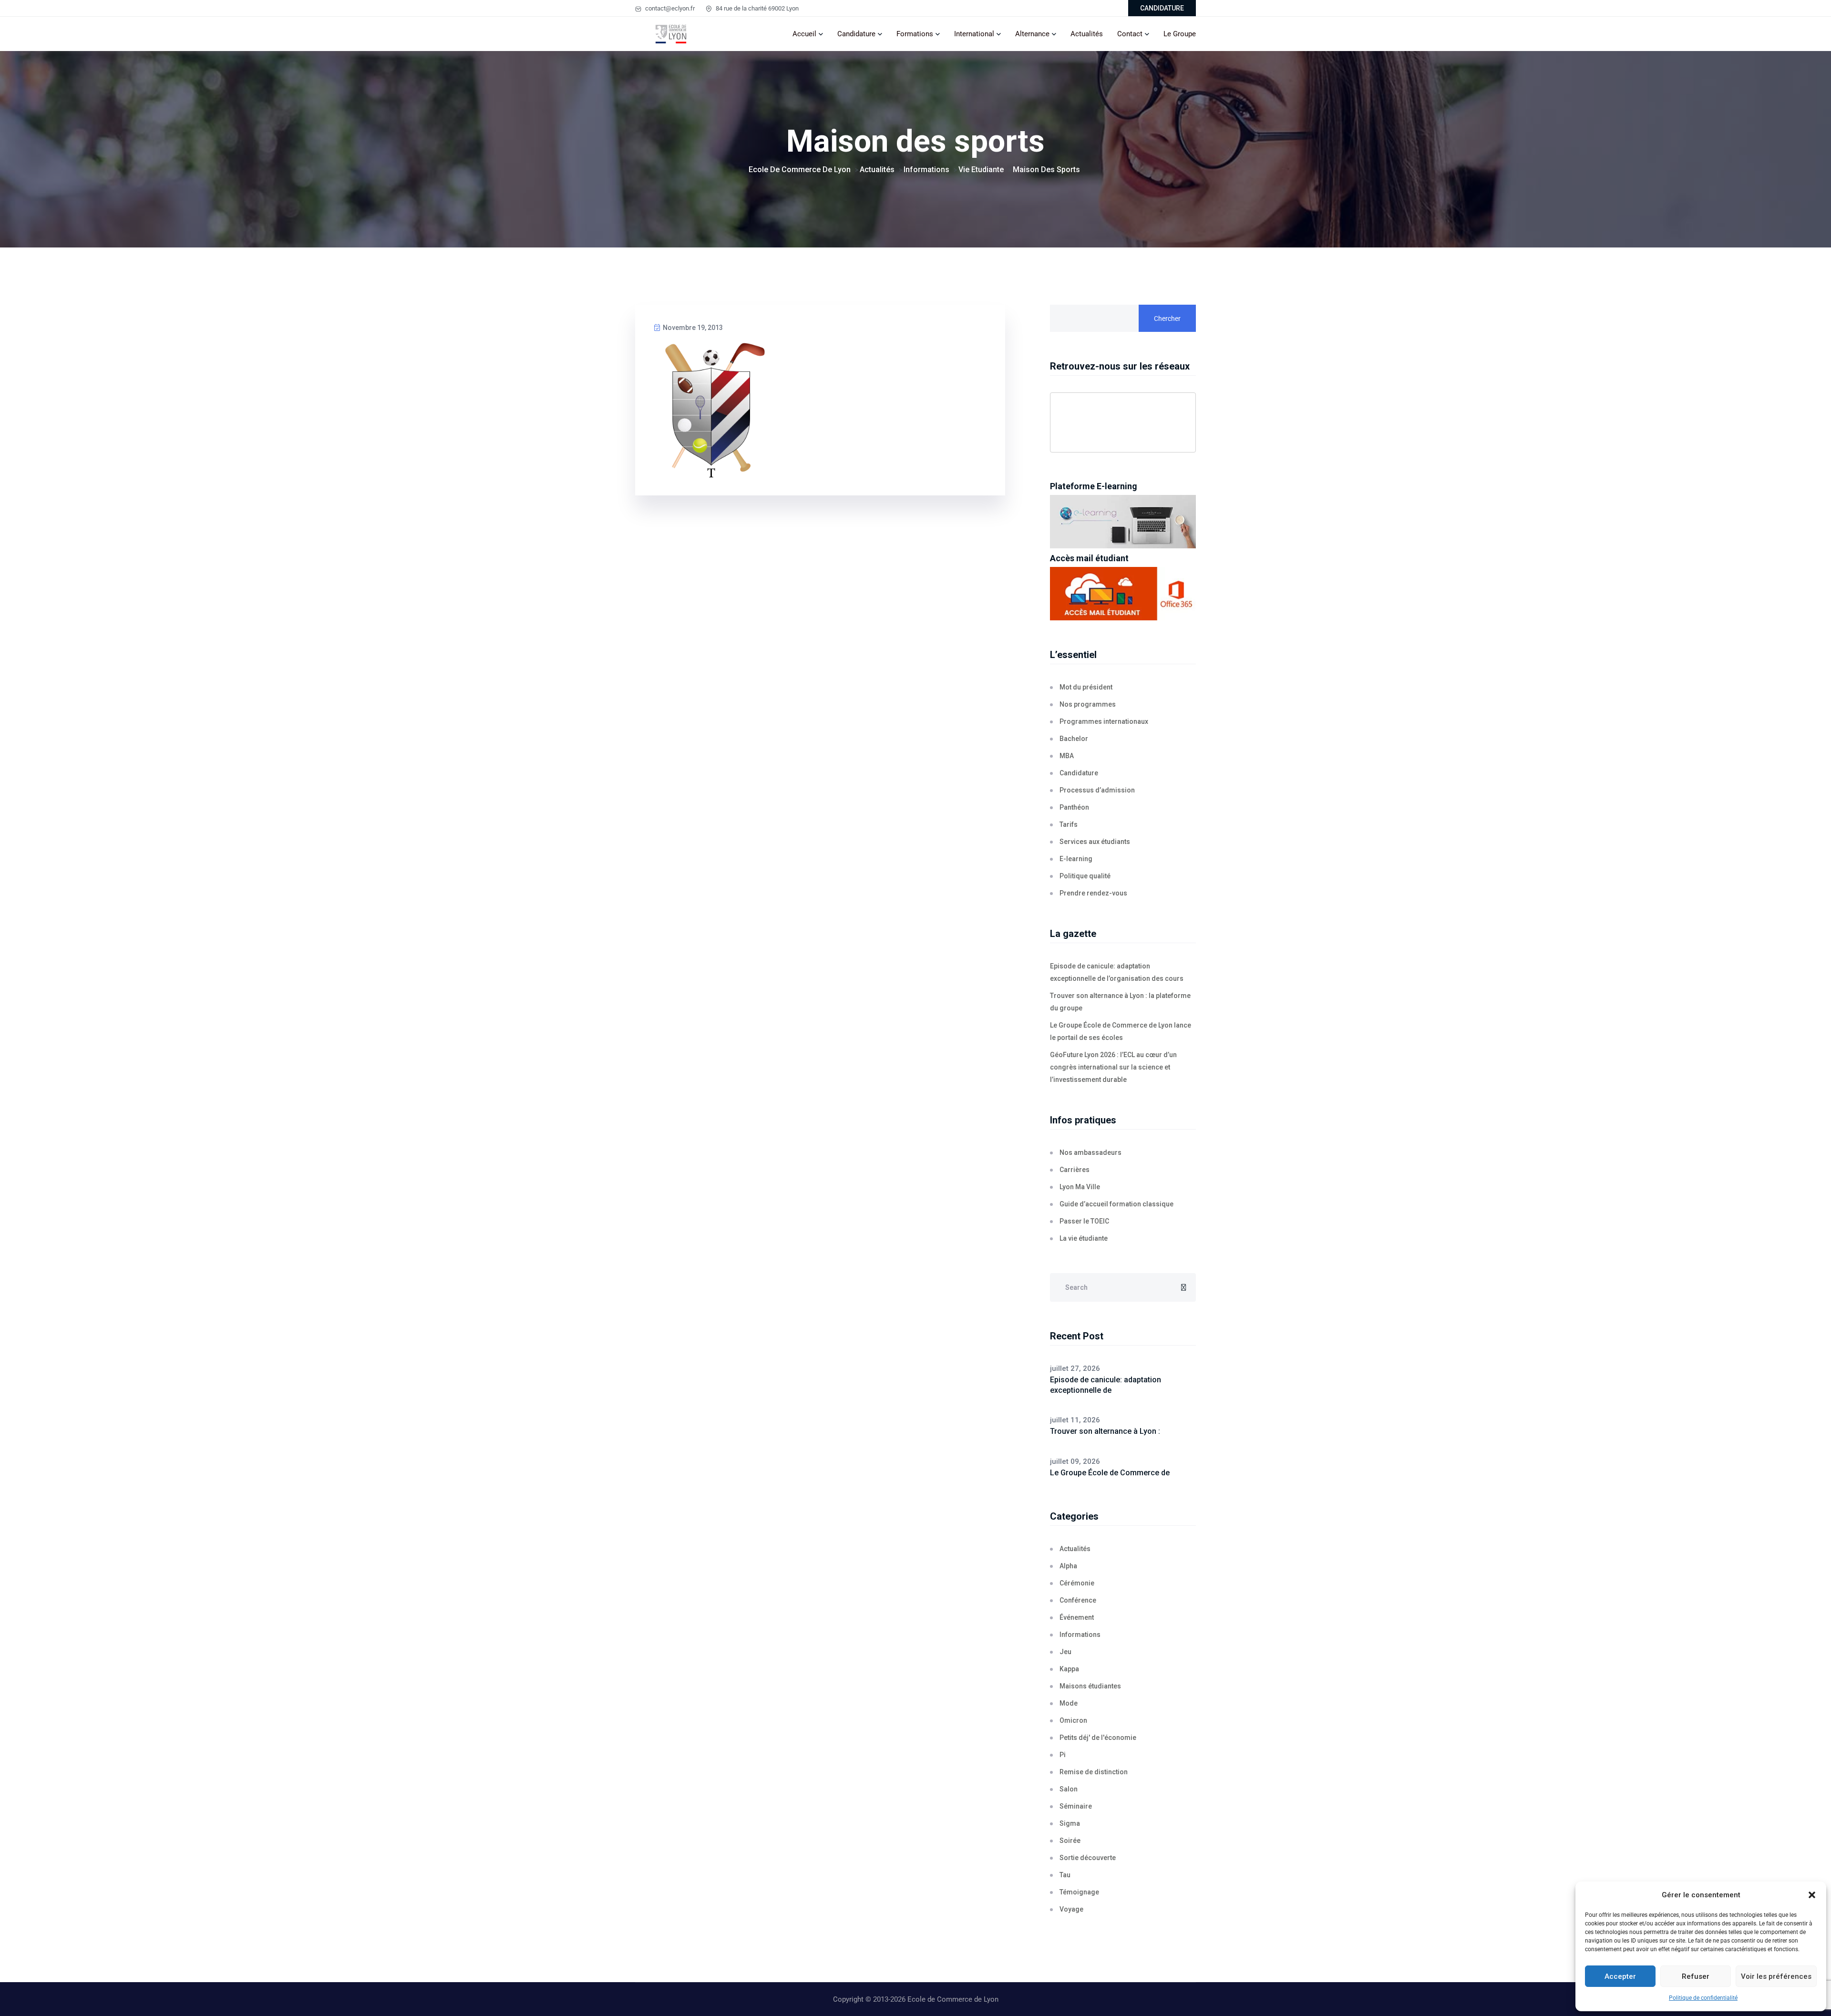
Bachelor (1074, 739)
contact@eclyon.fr (669, 8)
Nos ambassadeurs (1090, 1152)
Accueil (804, 34)
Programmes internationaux (1104, 721)
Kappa (1069, 1669)
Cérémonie (1077, 1583)
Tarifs (1069, 824)
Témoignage (1079, 1892)
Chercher (1167, 319)
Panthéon (1074, 807)
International (974, 34)
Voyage (1071, 1909)
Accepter (1620, 1976)
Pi (1063, 1755)
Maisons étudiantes (1090, 1686)
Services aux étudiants (1095, 842)
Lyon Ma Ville (1080, 1187)
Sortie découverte (1088, 1858)
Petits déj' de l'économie (1098, 1738)
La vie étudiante (1084, 1238)
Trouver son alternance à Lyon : (1105, 1431)
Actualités (1087, 34)
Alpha (1068, 1566)
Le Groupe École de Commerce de (1110, 1473)
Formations (915, 34)
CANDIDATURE (1162, 8)
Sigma (1070, 1823)
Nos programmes (1088, 704)
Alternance (1032, 34)
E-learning (1076, 859)
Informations (1080, 1635)
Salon (1069, 1789)
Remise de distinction (1094, 1772)
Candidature (856, 34)
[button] (1812, 1895)
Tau (1065, 1875)
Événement (1077, 1617)
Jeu (1065, 1652)
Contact (1130, 34)
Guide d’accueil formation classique (1116, 1204)
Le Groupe (1180, 34)
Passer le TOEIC (1084, 1221)
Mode (1069, 1703)
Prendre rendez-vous (1093, 893)
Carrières (1075, 1170)
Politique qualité (1085, 876)
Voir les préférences (1776, 1976)
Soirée (1070, 1841)
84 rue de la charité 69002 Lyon (756, 8)
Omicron (1073, 1720)
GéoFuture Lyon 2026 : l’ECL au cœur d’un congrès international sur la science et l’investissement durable (1113, 1067)
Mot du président (1086, 687)
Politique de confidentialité (1703, 1998)
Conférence (1078, 1600)
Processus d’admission (1097, 790)
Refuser (1696, 1976)
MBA (1067, 756)
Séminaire (1076, 1806)
